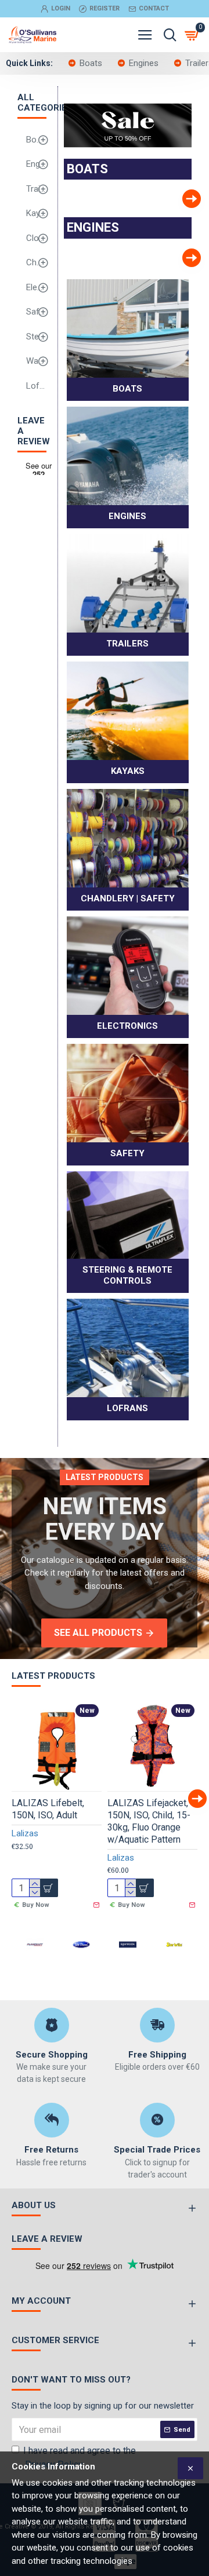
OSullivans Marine (110, 206)
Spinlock (128, 1963)
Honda (145, 272)
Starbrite (174, 1963)
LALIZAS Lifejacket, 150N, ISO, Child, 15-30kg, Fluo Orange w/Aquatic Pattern (149, 1821)
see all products (98, 1633)
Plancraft (35, 1963)
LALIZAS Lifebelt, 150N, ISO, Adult (48, 1809)
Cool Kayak (145, 206)
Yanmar (180, 272)
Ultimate (110, 272)
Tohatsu (75, 272)
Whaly (75, 213)
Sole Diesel (82, 1956)
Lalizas (25, 1833)
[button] (64, 199)
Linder (180, 213)
